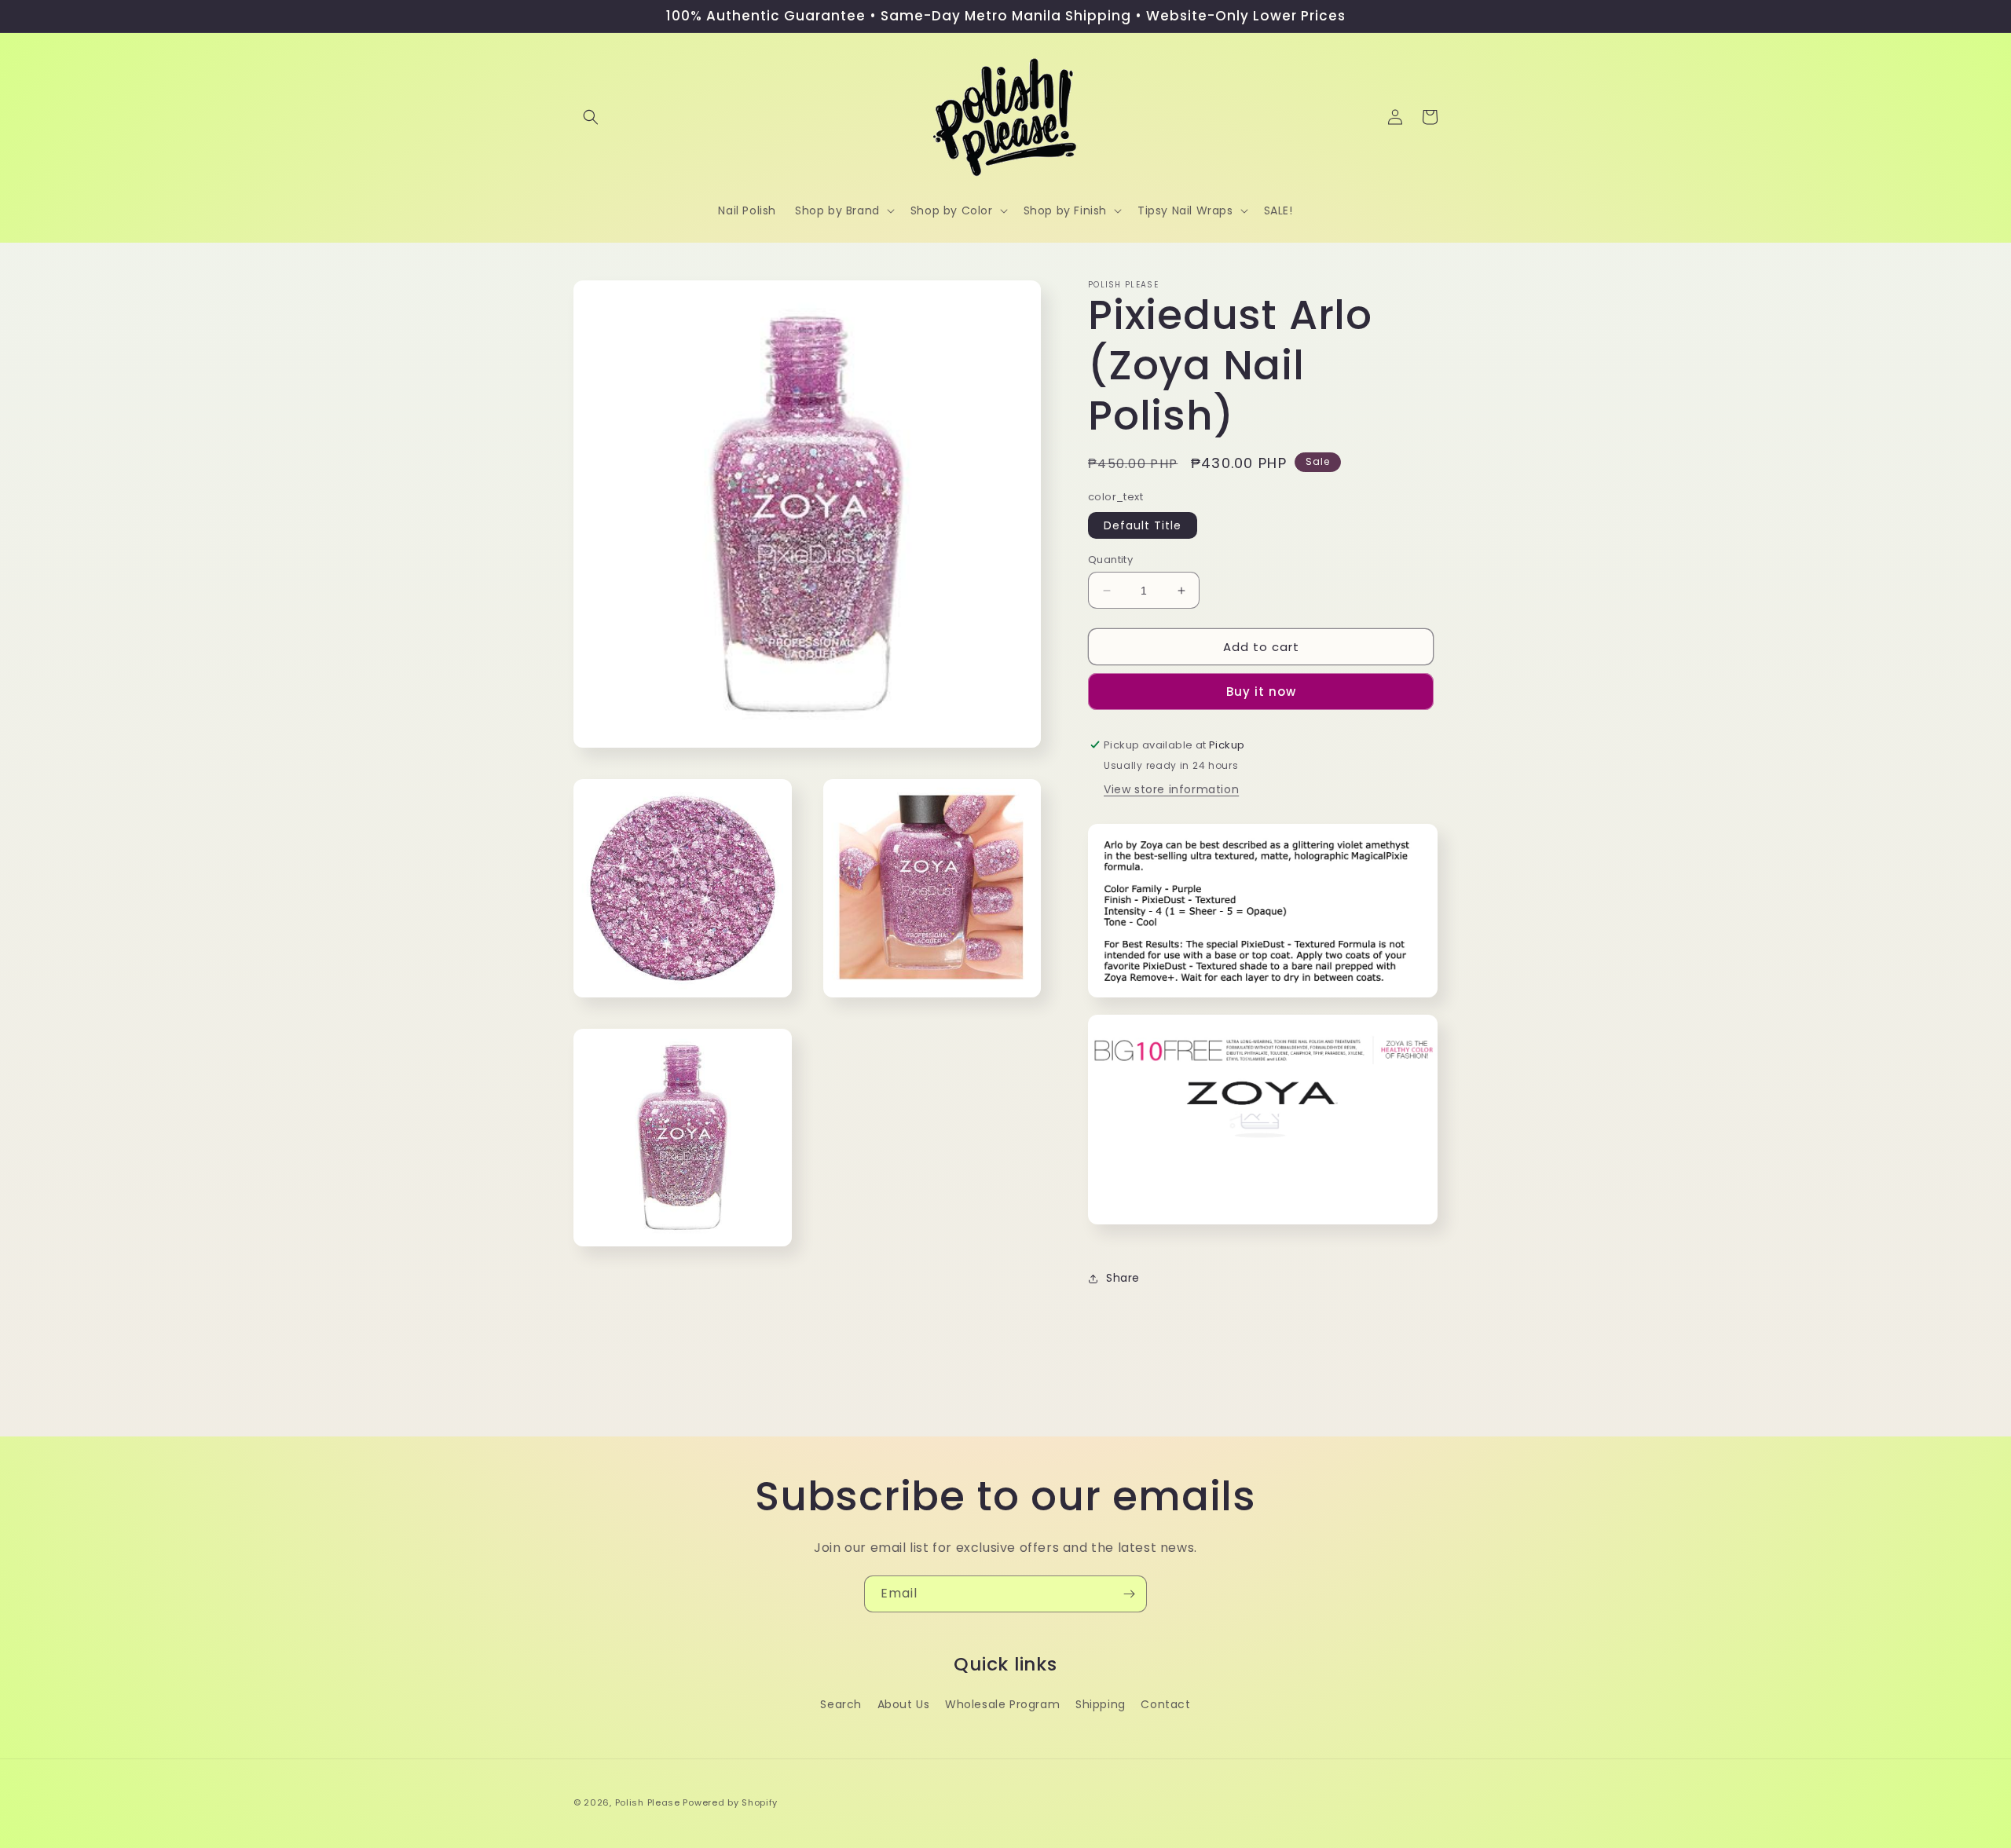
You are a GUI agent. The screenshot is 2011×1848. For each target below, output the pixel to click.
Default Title (1143, 525)
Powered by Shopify (730, 1802)
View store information (1171, 789)
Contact (1165, 1704)
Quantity (1110, 560)
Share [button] (1123, 1278)
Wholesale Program (1002, 1704)
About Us (904, 1704)
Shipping (1101, 1704)
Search (841, 1704)
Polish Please (648, 1802)
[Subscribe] (1129, 1594)
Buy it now (1261, 692)
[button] (591, 117)
